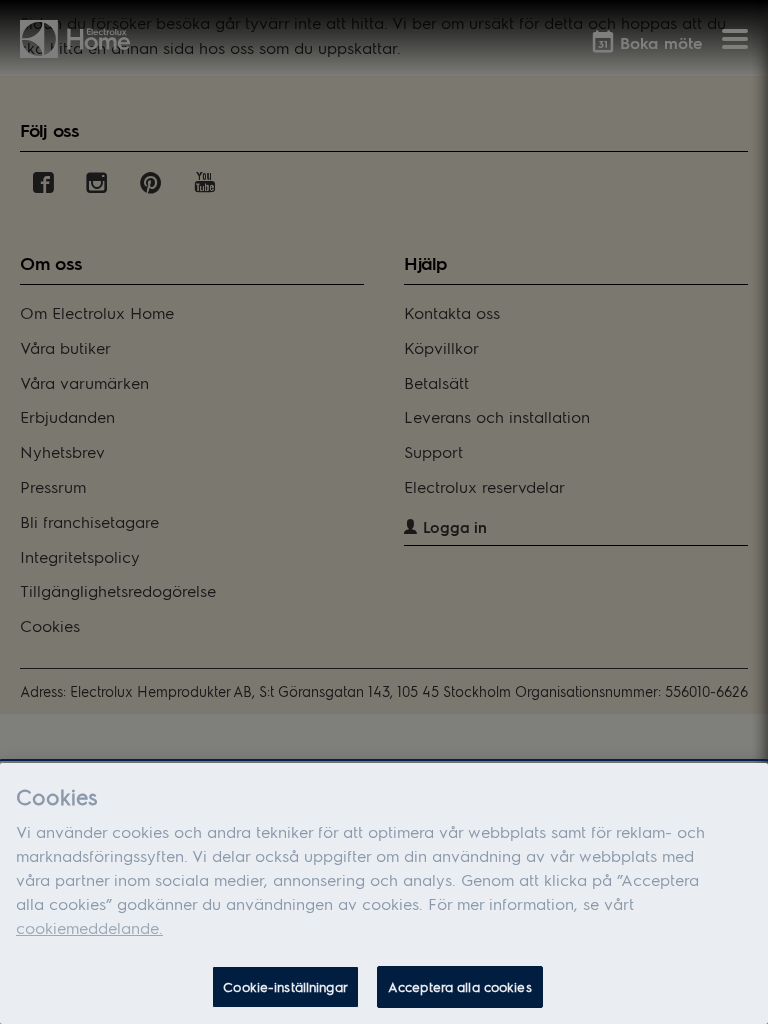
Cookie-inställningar (285, 986)
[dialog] (384, 893)
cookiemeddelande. (89, 927)
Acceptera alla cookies (460, 986)
